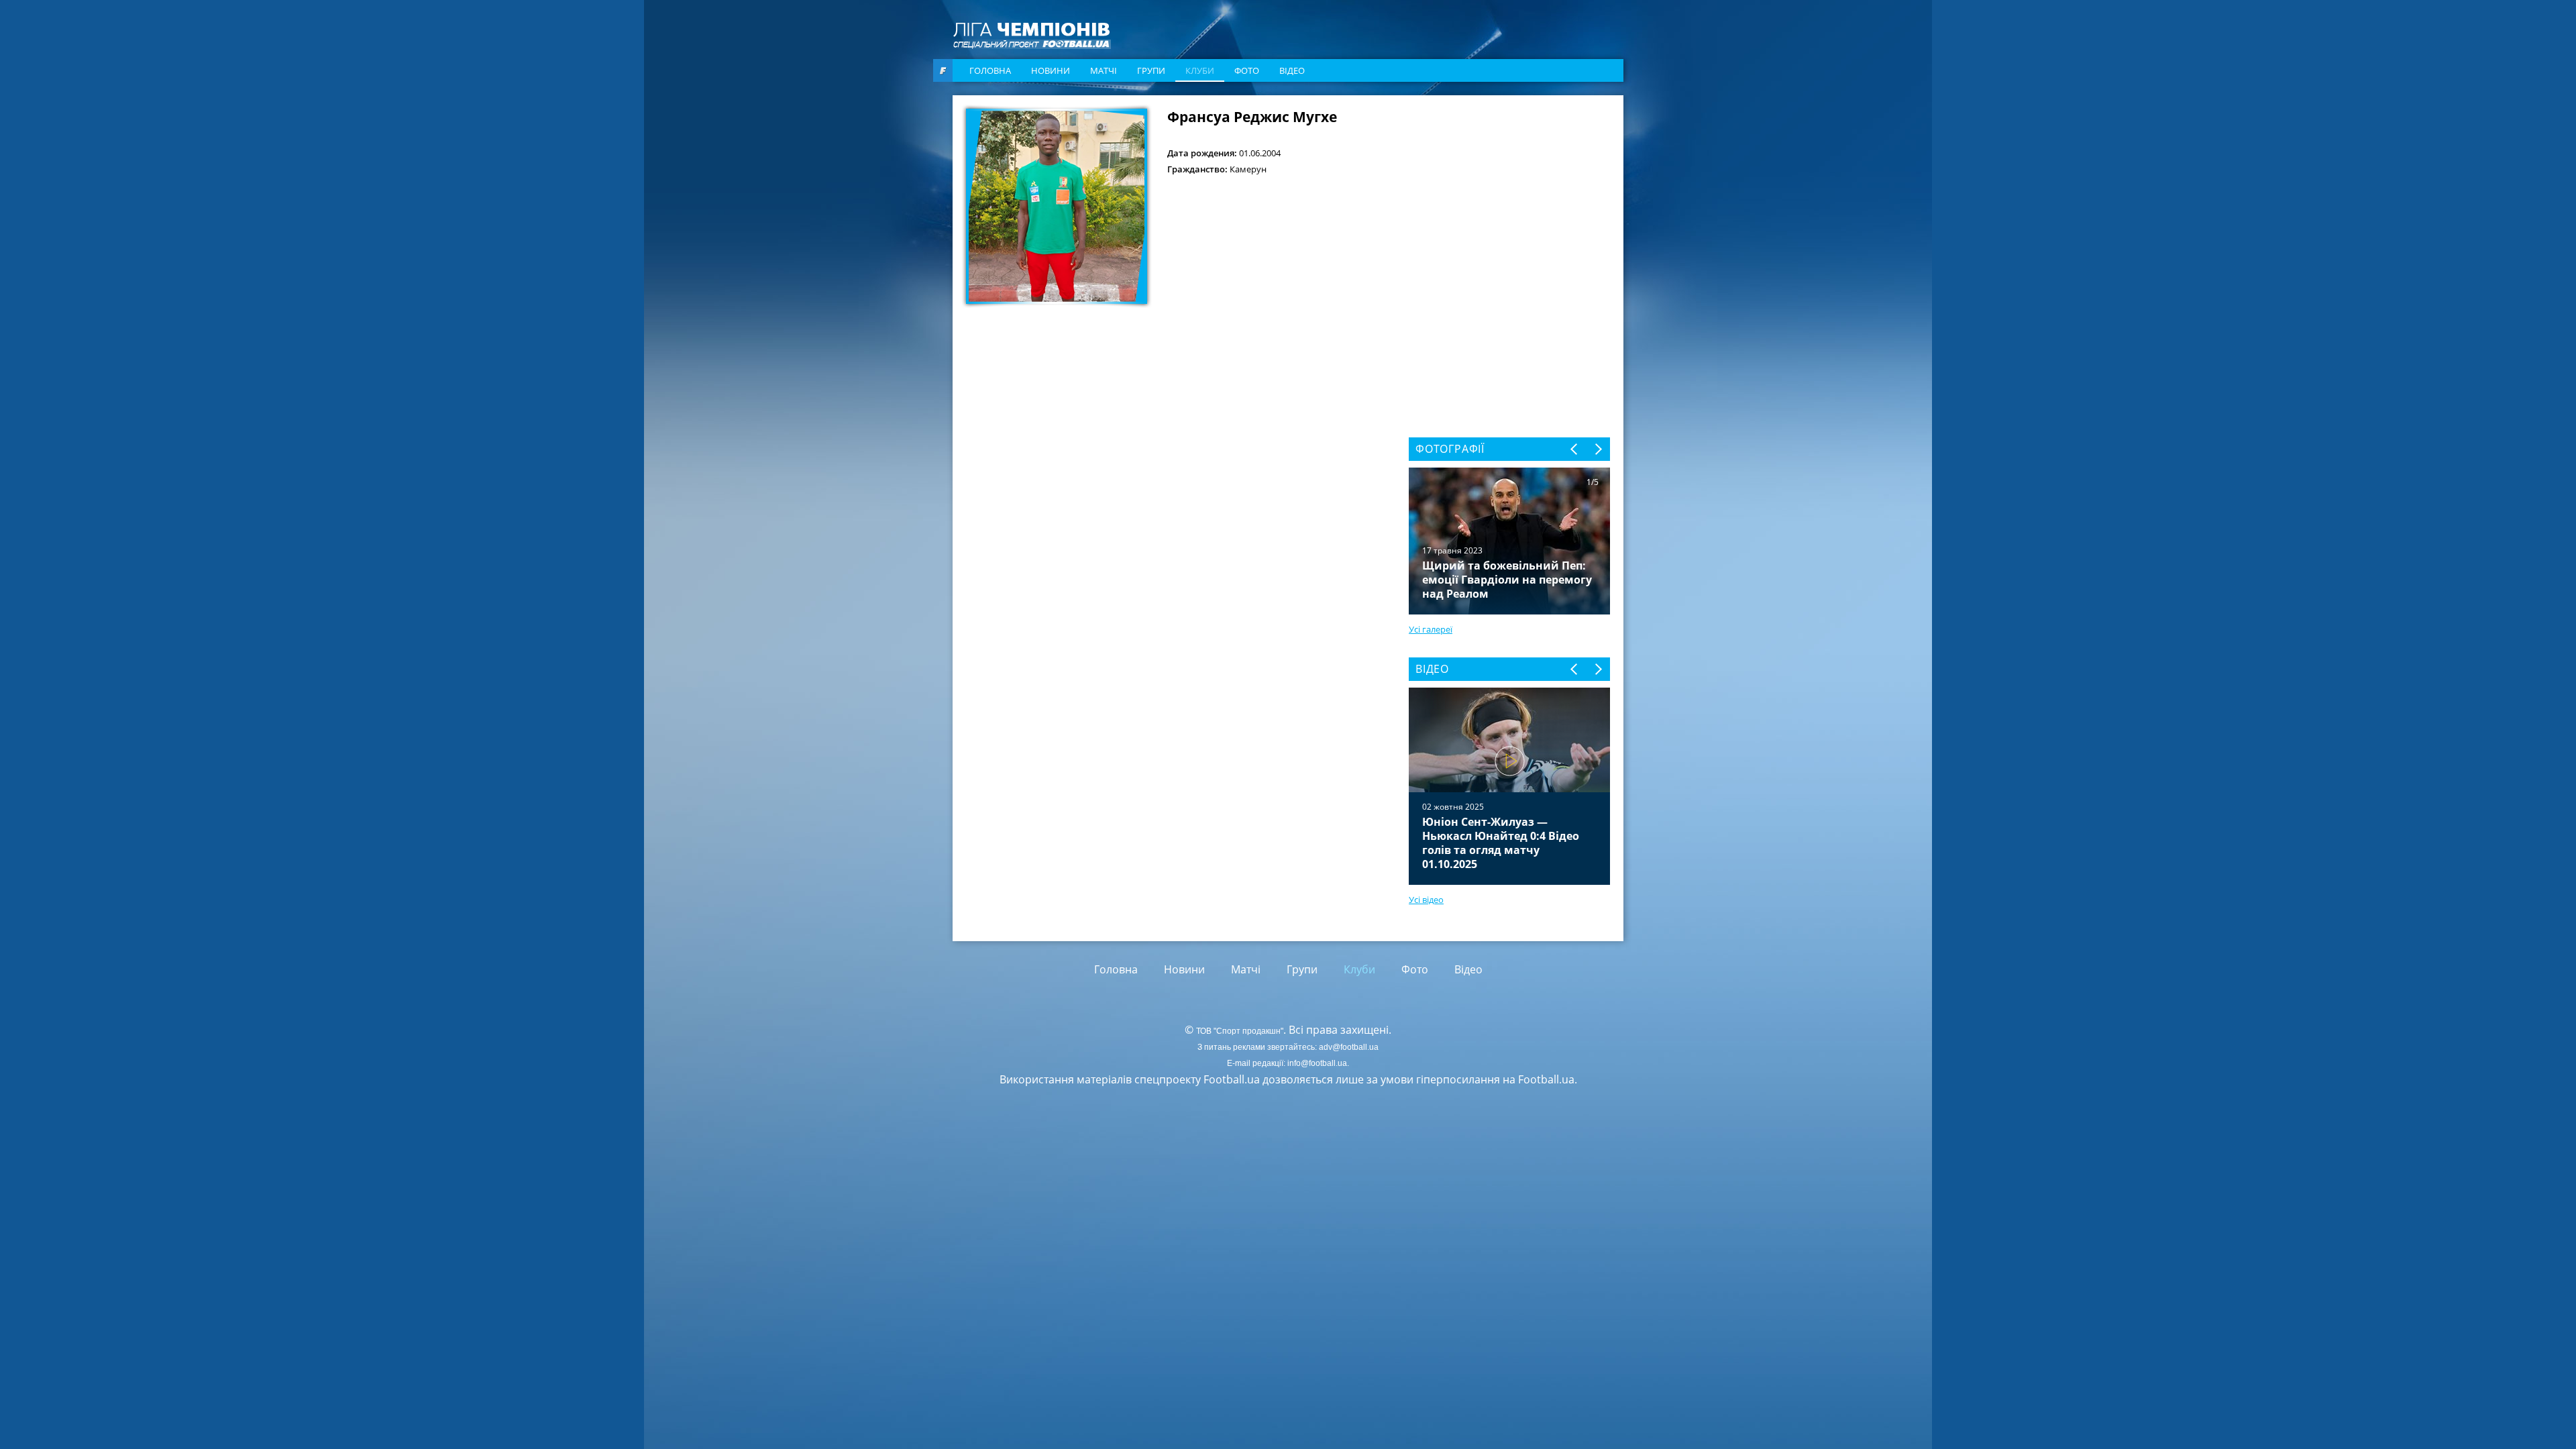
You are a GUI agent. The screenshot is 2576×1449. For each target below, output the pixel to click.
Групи (1151, 70)
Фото (1247, 70)
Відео (1292, 70)
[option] (1509, 786)
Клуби (1200, 70)
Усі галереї (1431, 629)
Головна (990, 70)
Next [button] (1598, 449)
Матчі (1104, 70)
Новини (1051, 70)
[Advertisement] (1509, 193)
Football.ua (1546, 1079)
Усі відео (1426, 900)
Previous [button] (1575, 449)
